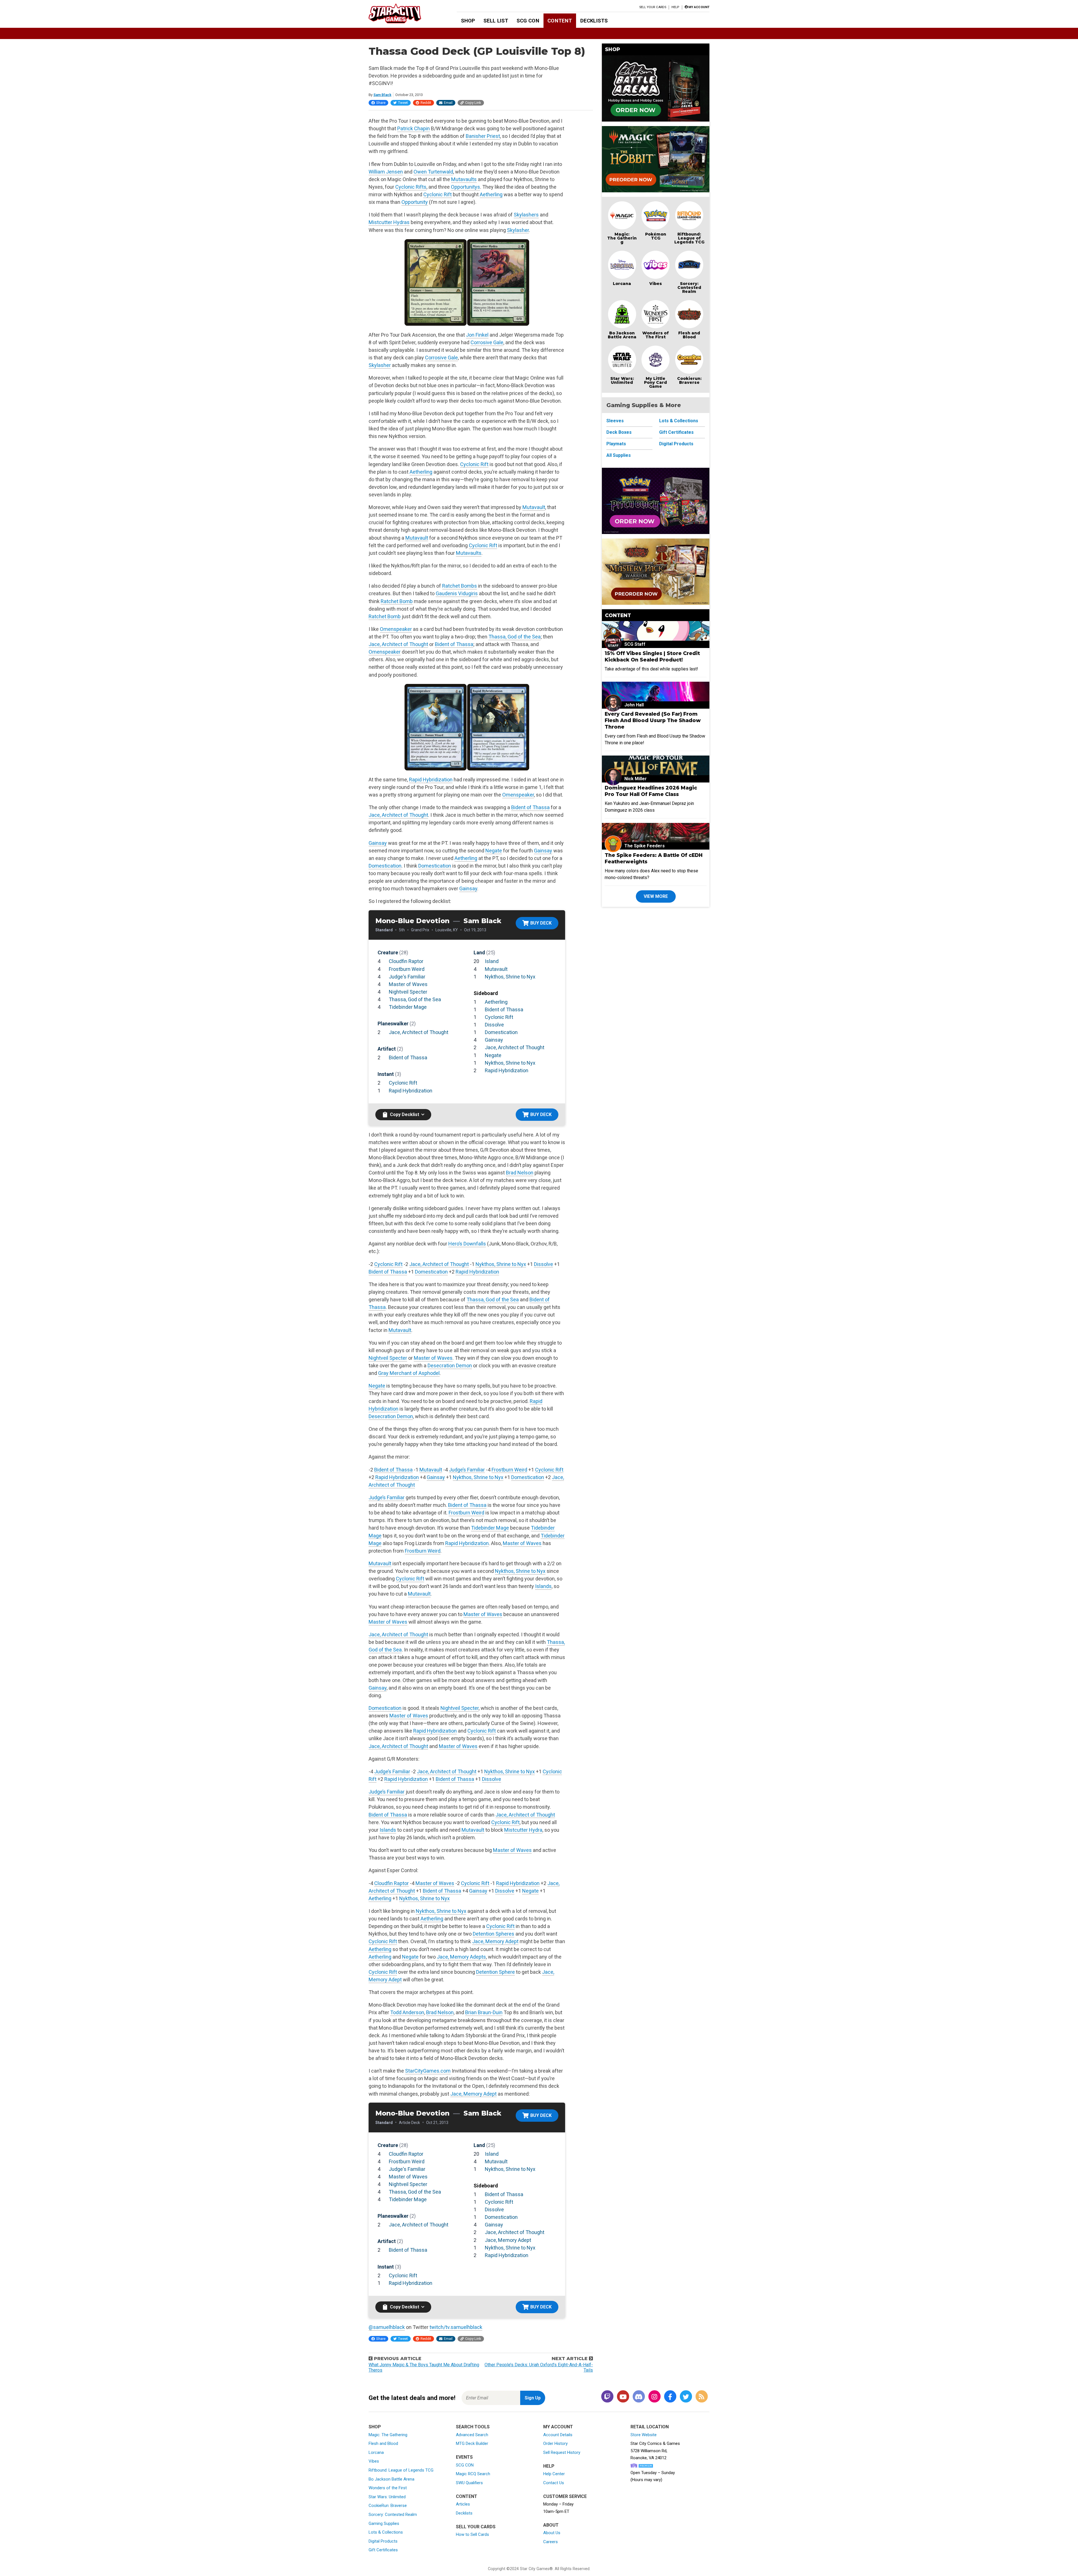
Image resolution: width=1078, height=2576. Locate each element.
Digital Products (676, 444)
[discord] (639, 2397)
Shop (468, 21)
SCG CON (528, 21)
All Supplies (619, 455)
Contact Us (554, 2483)
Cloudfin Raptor (406, 961)
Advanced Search (472, 2435)
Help (675, 7)
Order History (555, 2443)
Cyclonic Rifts (411, 187)
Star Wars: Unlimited (622, 380)
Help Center (554, 2474)
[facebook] (670, 2397)
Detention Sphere (495, 1972)
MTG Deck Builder (472, 2443)
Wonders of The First (656, 335)
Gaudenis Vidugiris (457, 593)
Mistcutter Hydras (389, 222)
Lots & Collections (679, 421)
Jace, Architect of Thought (398, 644)
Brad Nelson (520, 1173)
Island (492, 961)
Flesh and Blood (689, 335)
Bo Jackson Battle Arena (622, 335)
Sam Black (382, 95)
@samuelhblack (387, 2327)
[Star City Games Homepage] (404, 13)
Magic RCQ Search (473, 2474)
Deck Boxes (619, 432)
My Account (558, 2427)
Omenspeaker (396, 629)
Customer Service (565, 2496)
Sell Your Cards (653, 7)
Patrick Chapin (414, 128)
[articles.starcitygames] (702, 2397)
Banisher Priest (483, 136)
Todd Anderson (407, 2012)
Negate (494, 851)
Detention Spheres (494, 1934)
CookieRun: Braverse (388, 2506)
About (551, 2525)
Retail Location (650, 2427)
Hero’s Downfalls (467, 1244)
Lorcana (622, 284)
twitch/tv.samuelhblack (456, 2327)
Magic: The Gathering (622, 238)
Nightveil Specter (408, 992)
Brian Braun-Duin (484, 2012)
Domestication (385, 866)
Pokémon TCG (656, 236)
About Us (552, 2533)
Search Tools (473, 2427)
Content (560, 21)
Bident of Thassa (454, 644)
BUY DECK (541, 923)
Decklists (594, 21)
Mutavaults (464, 179)
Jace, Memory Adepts (461, 1957)
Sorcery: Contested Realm (689, 288)
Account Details (558, 2435)
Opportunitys (465, 187)
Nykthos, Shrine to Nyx (510, 977)
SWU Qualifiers (469, 2483)
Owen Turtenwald (433, 172)
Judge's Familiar (407, 977)
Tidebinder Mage (408, 1007)
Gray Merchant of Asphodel (409, 1373)
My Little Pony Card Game (656, 382)
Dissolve (494, 1025)
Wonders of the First (388, 2488)
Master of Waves (408, 984)
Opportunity (415, 202)
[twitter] (686, 2397)
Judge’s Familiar (467, 1470)
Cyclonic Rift (438, 194)
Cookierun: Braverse (689, 380)
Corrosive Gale (487, 342)
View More (656, 896)
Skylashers (526, 215)
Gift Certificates (676, 432)
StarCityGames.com (428, 2071)
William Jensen (386, 172)
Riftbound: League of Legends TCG (689, 238)
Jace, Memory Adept (495, 1941)
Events (464, 2457)
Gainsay (378, 843)
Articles (463, 2504)
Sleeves (615, 421)
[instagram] (654, 2397)
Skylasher (518, 230)
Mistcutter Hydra (523, 1830)
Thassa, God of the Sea (515, 637)
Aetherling (491, 194)
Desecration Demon (450, 1365)
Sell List (496, 21)
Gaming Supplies (384, 2523)
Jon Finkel (477, 335)
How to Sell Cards (472, 2534)
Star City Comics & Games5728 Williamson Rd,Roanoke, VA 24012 (655, 2451)
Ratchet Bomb (397, 601)
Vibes (656, 284)
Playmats (616, 444)
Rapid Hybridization (431, 780)
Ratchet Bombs (460, 586)
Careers (551, 2542)
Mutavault (534, 507)
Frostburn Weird (407, 969)
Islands (543, 1586)
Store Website (644, 2435)
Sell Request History (562, 2452)
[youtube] (623, 2397)
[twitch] (607, 2397)
